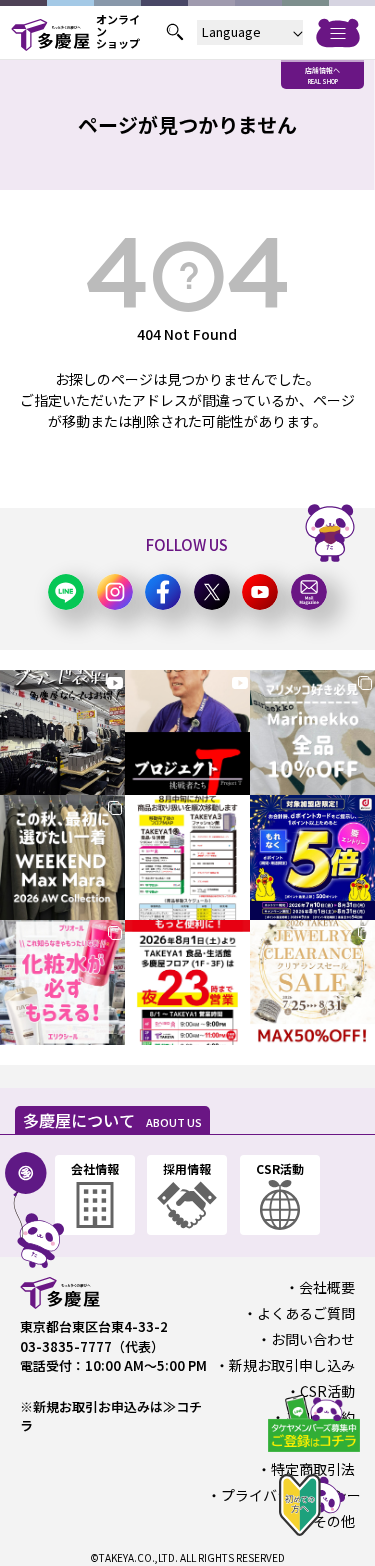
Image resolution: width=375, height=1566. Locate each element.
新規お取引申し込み (292, 1365)
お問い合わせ (313, 1339)
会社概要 (327, 1287)
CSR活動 (327, 1391)
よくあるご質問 (306, 1313)
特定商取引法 (313, 1469)
